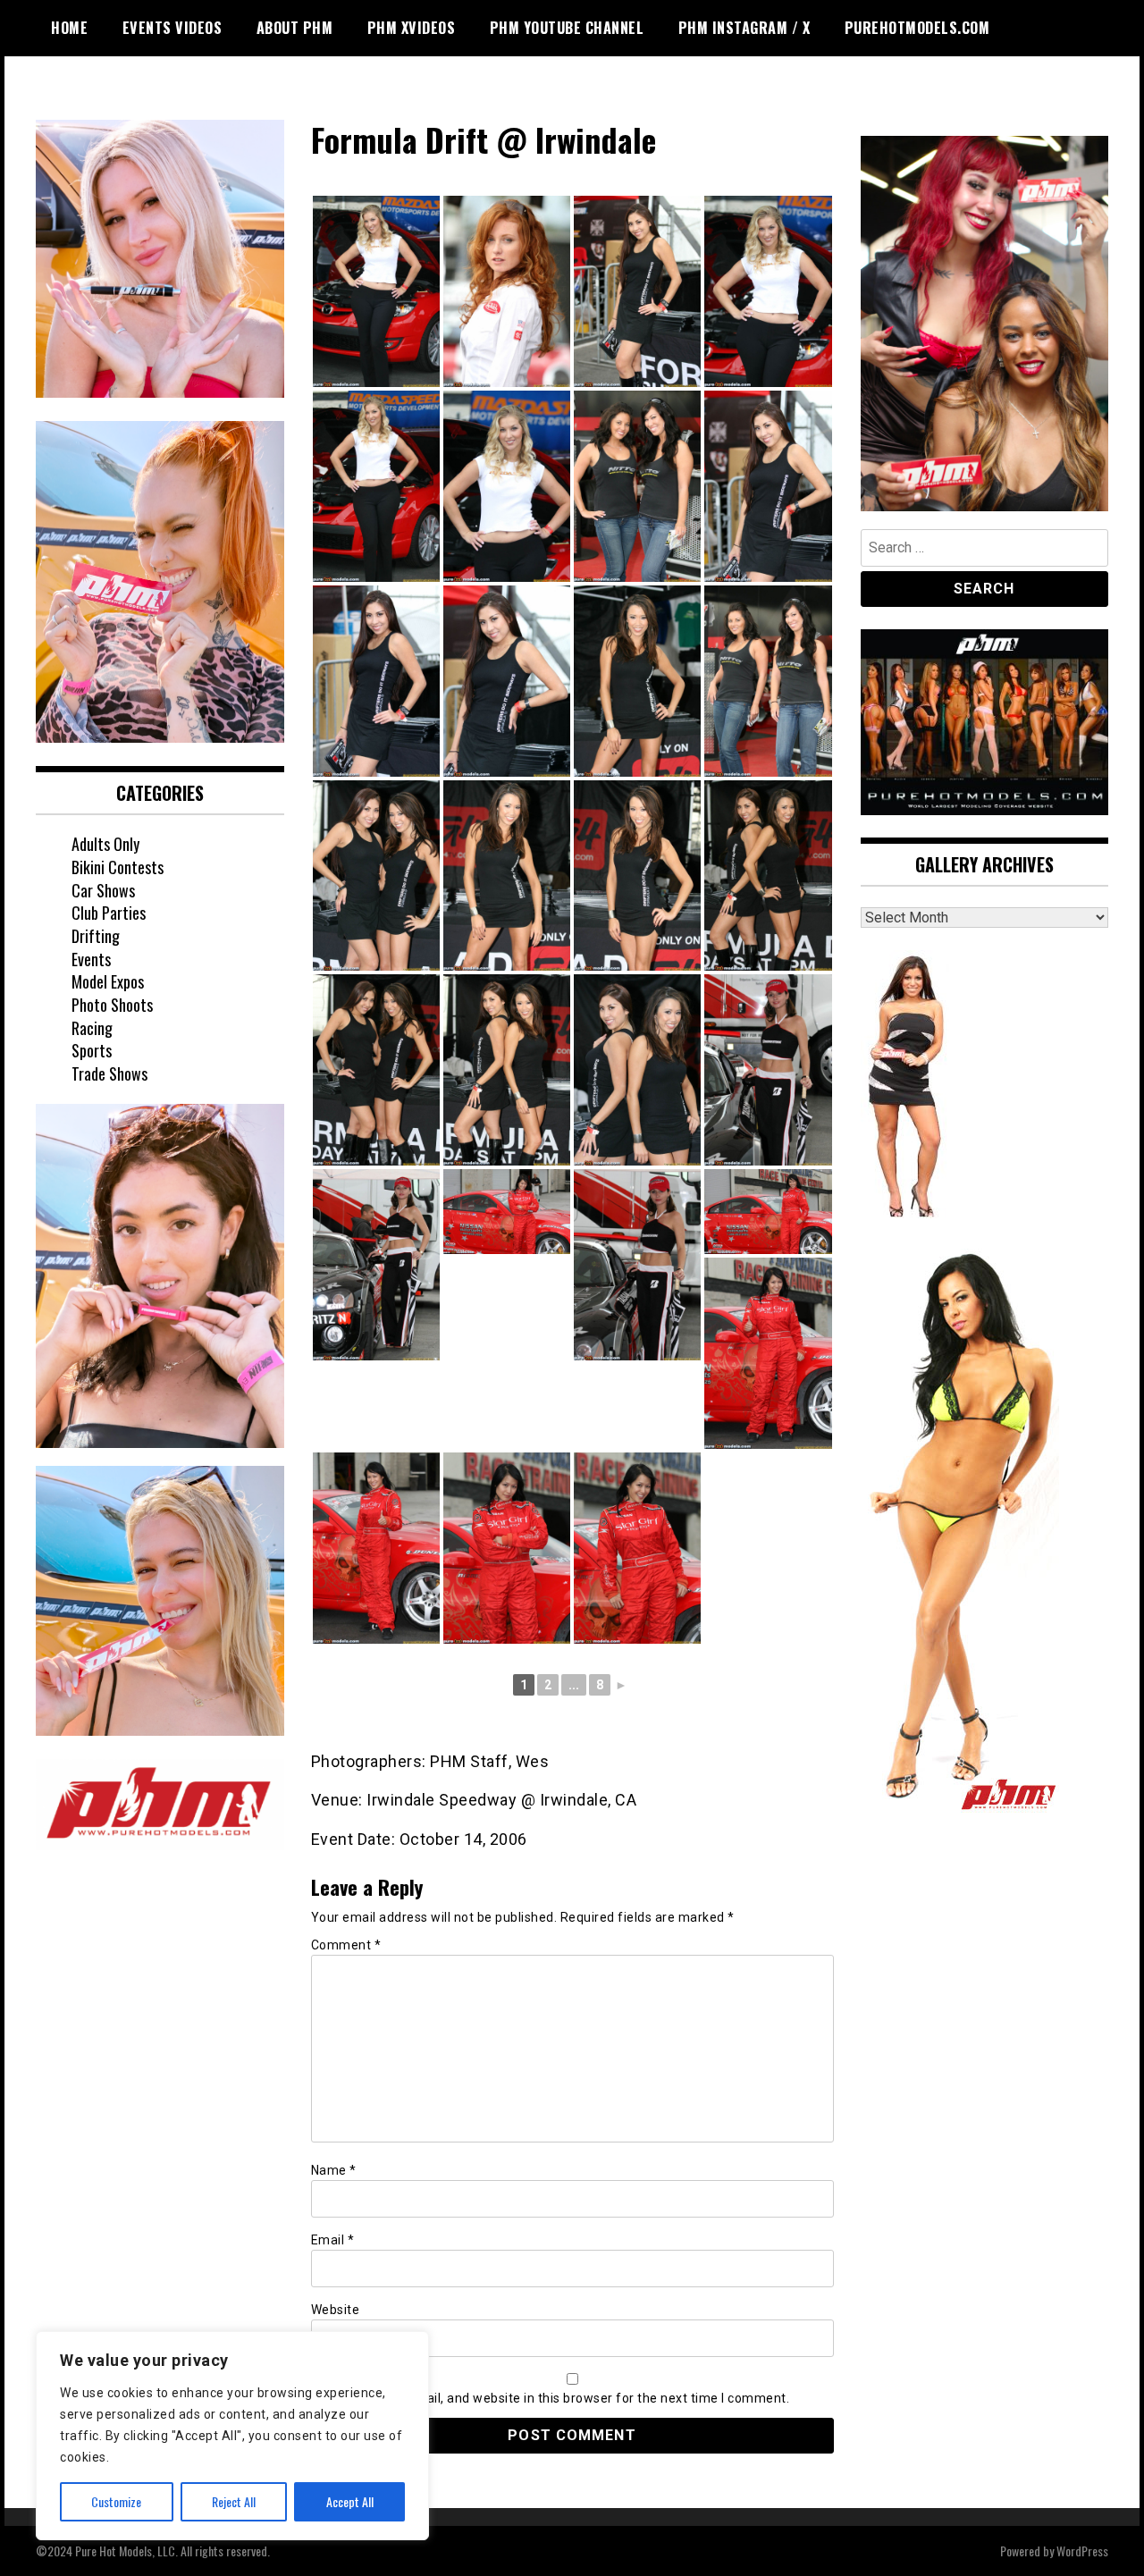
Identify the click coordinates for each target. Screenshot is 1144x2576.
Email (333, 2240)
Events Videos (172, 28)
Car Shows (103, 890)
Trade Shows (109, 1073)
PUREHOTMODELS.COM (917, 28)
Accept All (350, 2501)
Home (69, 28)
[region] (232, 2436)
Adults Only (105, 844)
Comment (346, 1945)
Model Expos (108, 981)
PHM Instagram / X (744, 28)
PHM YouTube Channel (567, 28)
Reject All (234, 2501)
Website (336, 2310)
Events (91, 959)
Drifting (96, 936)
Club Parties (109, 913)
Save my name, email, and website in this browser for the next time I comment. (551, 2398)
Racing (92, 1028)
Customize (116, 2501)
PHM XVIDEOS (412, 28)
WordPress (1082, 2551)
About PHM (295, 28)
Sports (92, 1050)
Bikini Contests (118, 867)
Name (334, 2170)
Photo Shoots (112, 1005)
